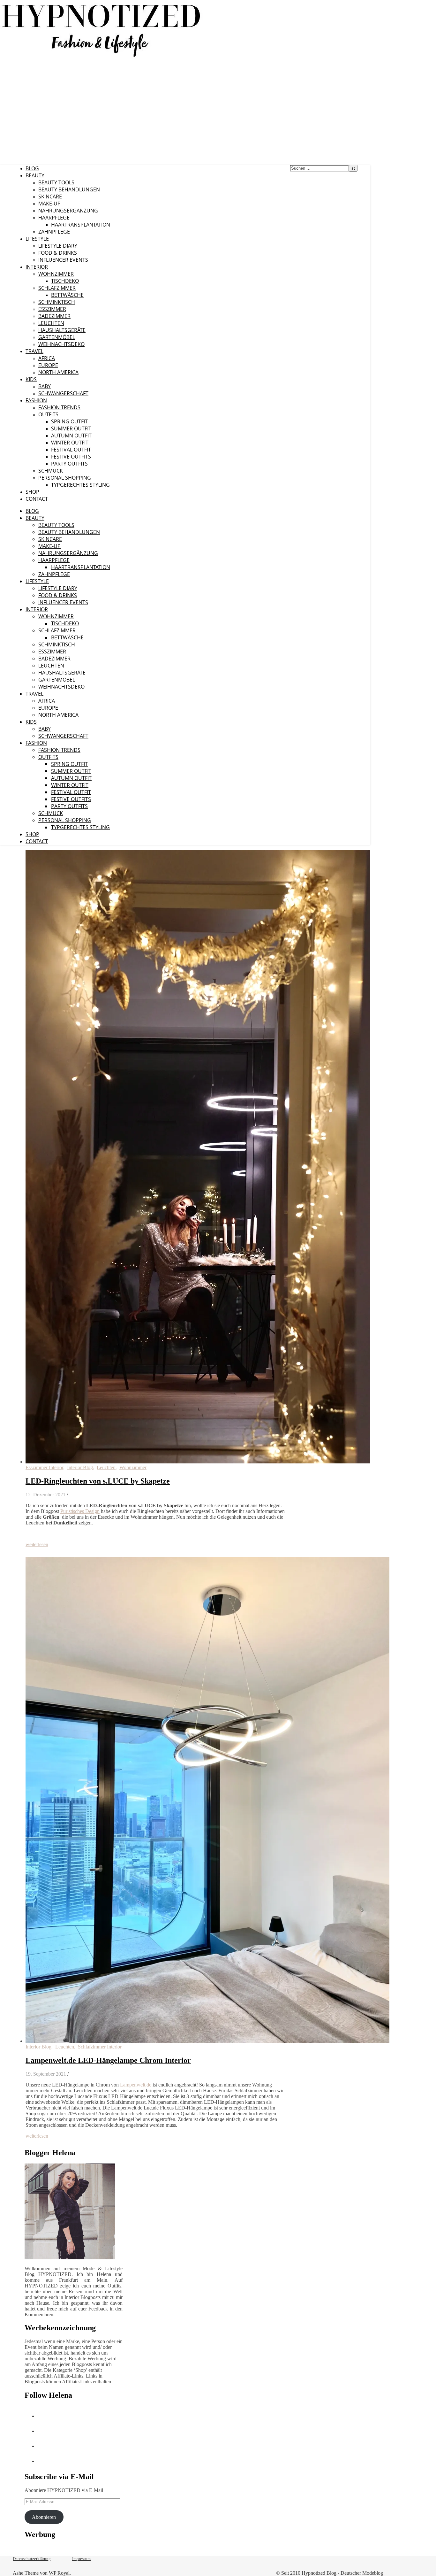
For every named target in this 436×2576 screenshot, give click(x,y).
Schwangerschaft (63, 393)
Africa (47, 358)
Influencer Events (63, 260)
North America (58, 372)
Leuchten (51, 323)
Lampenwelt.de (136, 2085)
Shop (32, 492)
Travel (34, 351)
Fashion (36, 400)
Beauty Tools (56, 182)
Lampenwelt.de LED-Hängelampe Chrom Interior (108, 2060)
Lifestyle (37, 239)
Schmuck (51, 471)
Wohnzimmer (56, 274)
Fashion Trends (59, 407)
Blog (32, 168)
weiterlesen (37, 1544)
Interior (37, 267)
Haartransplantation (81, 225)
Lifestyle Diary (58, 246)
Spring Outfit (69, 421)
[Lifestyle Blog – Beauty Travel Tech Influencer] (101, 57)
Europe (48, 365)
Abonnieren (44, 2517)
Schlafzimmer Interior (100, 2047)
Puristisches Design (80, 1511)
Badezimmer (54, 316)
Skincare (50, 197)
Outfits (48, 414)
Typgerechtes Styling (80, 485)
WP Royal (59, 2573)
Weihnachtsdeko (61, 344)
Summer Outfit (71, 428)
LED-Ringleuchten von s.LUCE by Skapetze (98, 1481)
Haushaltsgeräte (62, 330)
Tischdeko (65, 281)
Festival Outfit (71, 450)
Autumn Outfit (71, 436)
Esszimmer (52, 309)
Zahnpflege (54, 232)
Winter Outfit (70, 443)
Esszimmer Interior (44, 1467)
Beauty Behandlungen (69, 189)
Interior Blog (80, 1467)
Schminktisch (57, 302)
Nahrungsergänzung (68, 211)
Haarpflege (54, 218)
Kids (31, 379)
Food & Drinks (58, 253)
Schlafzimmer (57, 288)
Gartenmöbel (57, 337)
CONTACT (37, 499)
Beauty (35, 175)
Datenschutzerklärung (32, 2559)
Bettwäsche (67, 295)
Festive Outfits (71, 457)
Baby (45, 386)
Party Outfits (69, 464)
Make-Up (49, 204)
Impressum (81, 2559)
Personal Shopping (65, 478)
